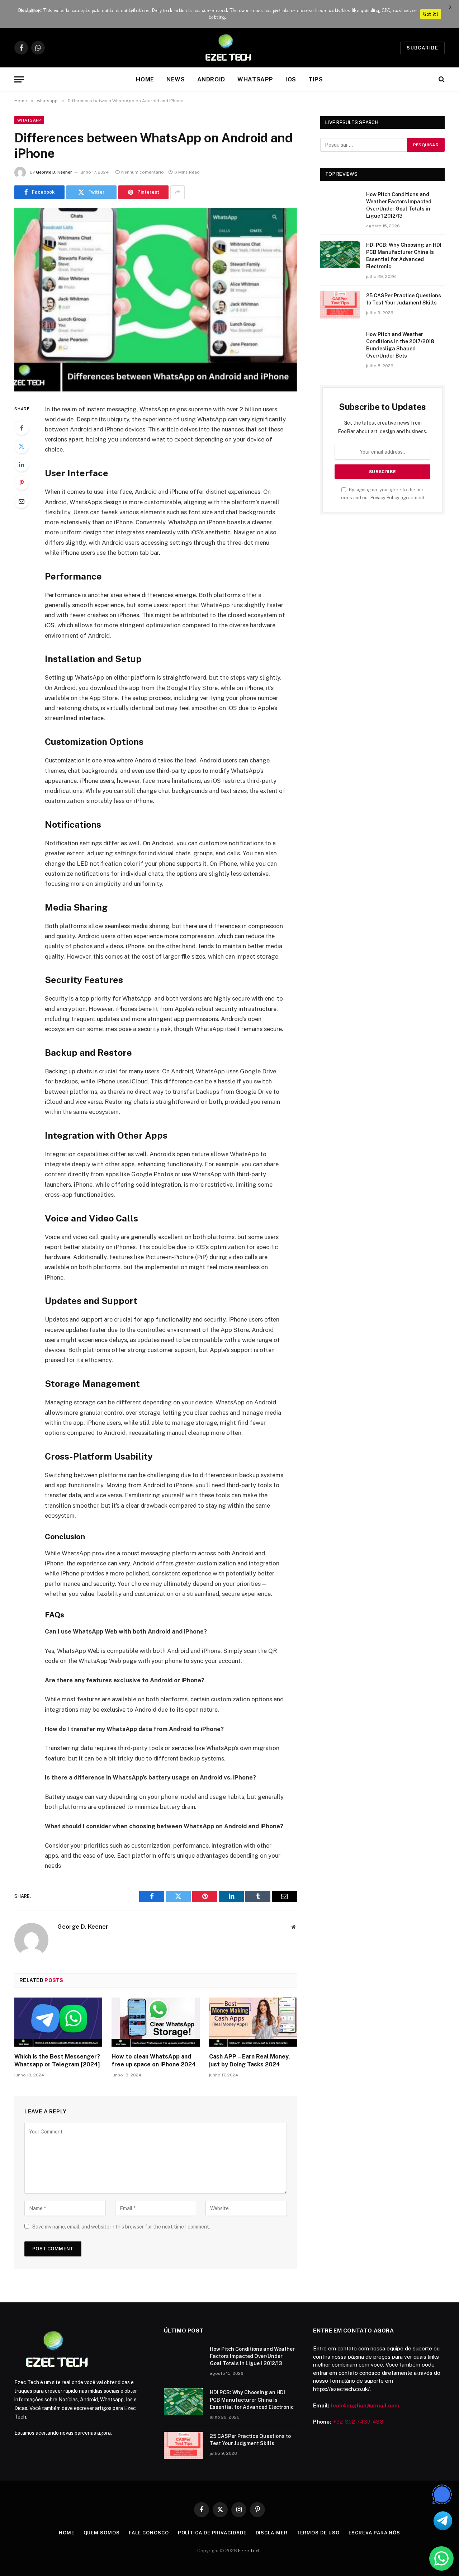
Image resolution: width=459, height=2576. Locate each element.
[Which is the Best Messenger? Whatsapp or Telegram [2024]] (58, 2022)
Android (211, 79)
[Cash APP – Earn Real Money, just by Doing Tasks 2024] (253, 2022)
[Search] (441, 79)
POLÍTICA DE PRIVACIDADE (212, 2533)
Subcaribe (422, 48)
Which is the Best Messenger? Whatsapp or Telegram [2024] (57, 2060)
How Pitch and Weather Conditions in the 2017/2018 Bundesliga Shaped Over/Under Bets (400, 345)
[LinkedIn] (22, 464)
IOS (291, 79)
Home (145, 79)
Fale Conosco (149, 2533)
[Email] (22, 501)
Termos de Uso (318, 2533)
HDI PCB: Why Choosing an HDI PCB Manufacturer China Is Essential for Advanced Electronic (404, 256)
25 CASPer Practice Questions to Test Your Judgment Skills (404, 299)
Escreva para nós (375, 2533)
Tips (316, 79)
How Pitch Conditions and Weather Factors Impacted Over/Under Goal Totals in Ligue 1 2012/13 (399, 205)
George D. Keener (54, 172)
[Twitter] (22, 446)
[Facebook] (22, 428)
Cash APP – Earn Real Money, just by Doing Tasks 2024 (250, 2060)
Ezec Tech (249, 2551)
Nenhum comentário (143, 172)
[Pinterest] (22, 483)
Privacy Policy (385, 498)
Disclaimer (272, 2533)
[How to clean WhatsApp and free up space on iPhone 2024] (155, 2022)
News (176, 79)
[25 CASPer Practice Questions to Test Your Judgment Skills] (340, 305)
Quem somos (102, 2533)
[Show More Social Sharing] (178, 192)
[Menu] (19, 79)
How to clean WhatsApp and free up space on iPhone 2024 (154, 2060)
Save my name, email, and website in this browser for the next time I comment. (121, 2227)
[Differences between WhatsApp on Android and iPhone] (156, 300)
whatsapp (255, 79)
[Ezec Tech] (229, 48)
